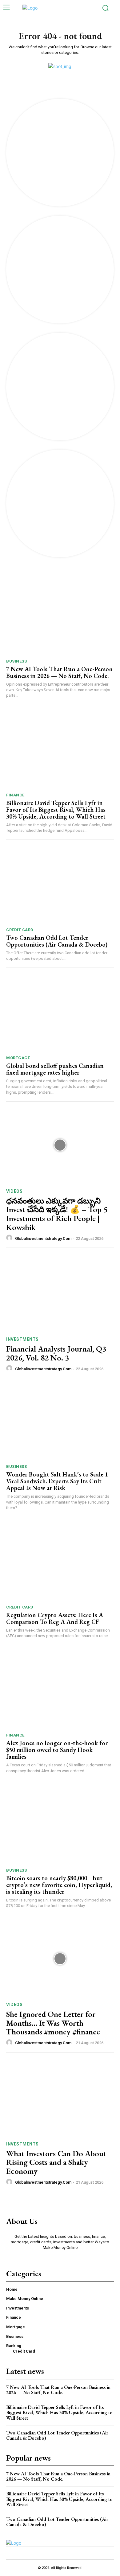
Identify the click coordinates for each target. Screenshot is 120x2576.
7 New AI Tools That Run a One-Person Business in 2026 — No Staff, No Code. (59, 672)
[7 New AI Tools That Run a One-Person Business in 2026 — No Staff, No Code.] (60, 617)
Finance (15, 795)
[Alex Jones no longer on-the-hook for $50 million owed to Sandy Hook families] (60, 1691)
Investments (22, 1339)
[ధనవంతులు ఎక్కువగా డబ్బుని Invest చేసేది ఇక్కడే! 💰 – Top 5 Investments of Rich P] (60, 1145)
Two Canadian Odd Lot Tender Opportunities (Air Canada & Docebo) (57, 941)
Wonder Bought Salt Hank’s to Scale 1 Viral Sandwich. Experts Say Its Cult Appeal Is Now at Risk (57, 1481)
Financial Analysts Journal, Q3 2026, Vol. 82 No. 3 (56, 1353)
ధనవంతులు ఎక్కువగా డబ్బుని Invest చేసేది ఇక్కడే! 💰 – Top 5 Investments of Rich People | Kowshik (57, 1214)
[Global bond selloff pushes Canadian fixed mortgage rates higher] (60, 1013)
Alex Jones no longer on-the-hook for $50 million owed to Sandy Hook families (57, 1750)
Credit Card (20, 930)
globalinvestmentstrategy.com (43, 1238)
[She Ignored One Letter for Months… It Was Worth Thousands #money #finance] (60, 1959)
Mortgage (18, 1058)
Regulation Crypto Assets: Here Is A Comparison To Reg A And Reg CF (55, 1618)
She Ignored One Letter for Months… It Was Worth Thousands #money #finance (53, 2023)
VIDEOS (14, 1191)
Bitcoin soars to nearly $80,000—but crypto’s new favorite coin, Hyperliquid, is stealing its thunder (59, 1885)
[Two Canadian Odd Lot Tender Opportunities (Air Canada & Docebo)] (60, 885)
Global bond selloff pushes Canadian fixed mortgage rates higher (55, 1069)
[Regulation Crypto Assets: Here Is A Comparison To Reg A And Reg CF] (60, 1562)
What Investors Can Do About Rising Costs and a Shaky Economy (56, 2162)
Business (16, 661)
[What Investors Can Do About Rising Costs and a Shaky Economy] (60, 2098)
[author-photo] (10, 1238)
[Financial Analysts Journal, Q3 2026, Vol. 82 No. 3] (60, 1293)
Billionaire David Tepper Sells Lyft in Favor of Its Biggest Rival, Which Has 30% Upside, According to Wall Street (56, 810)
